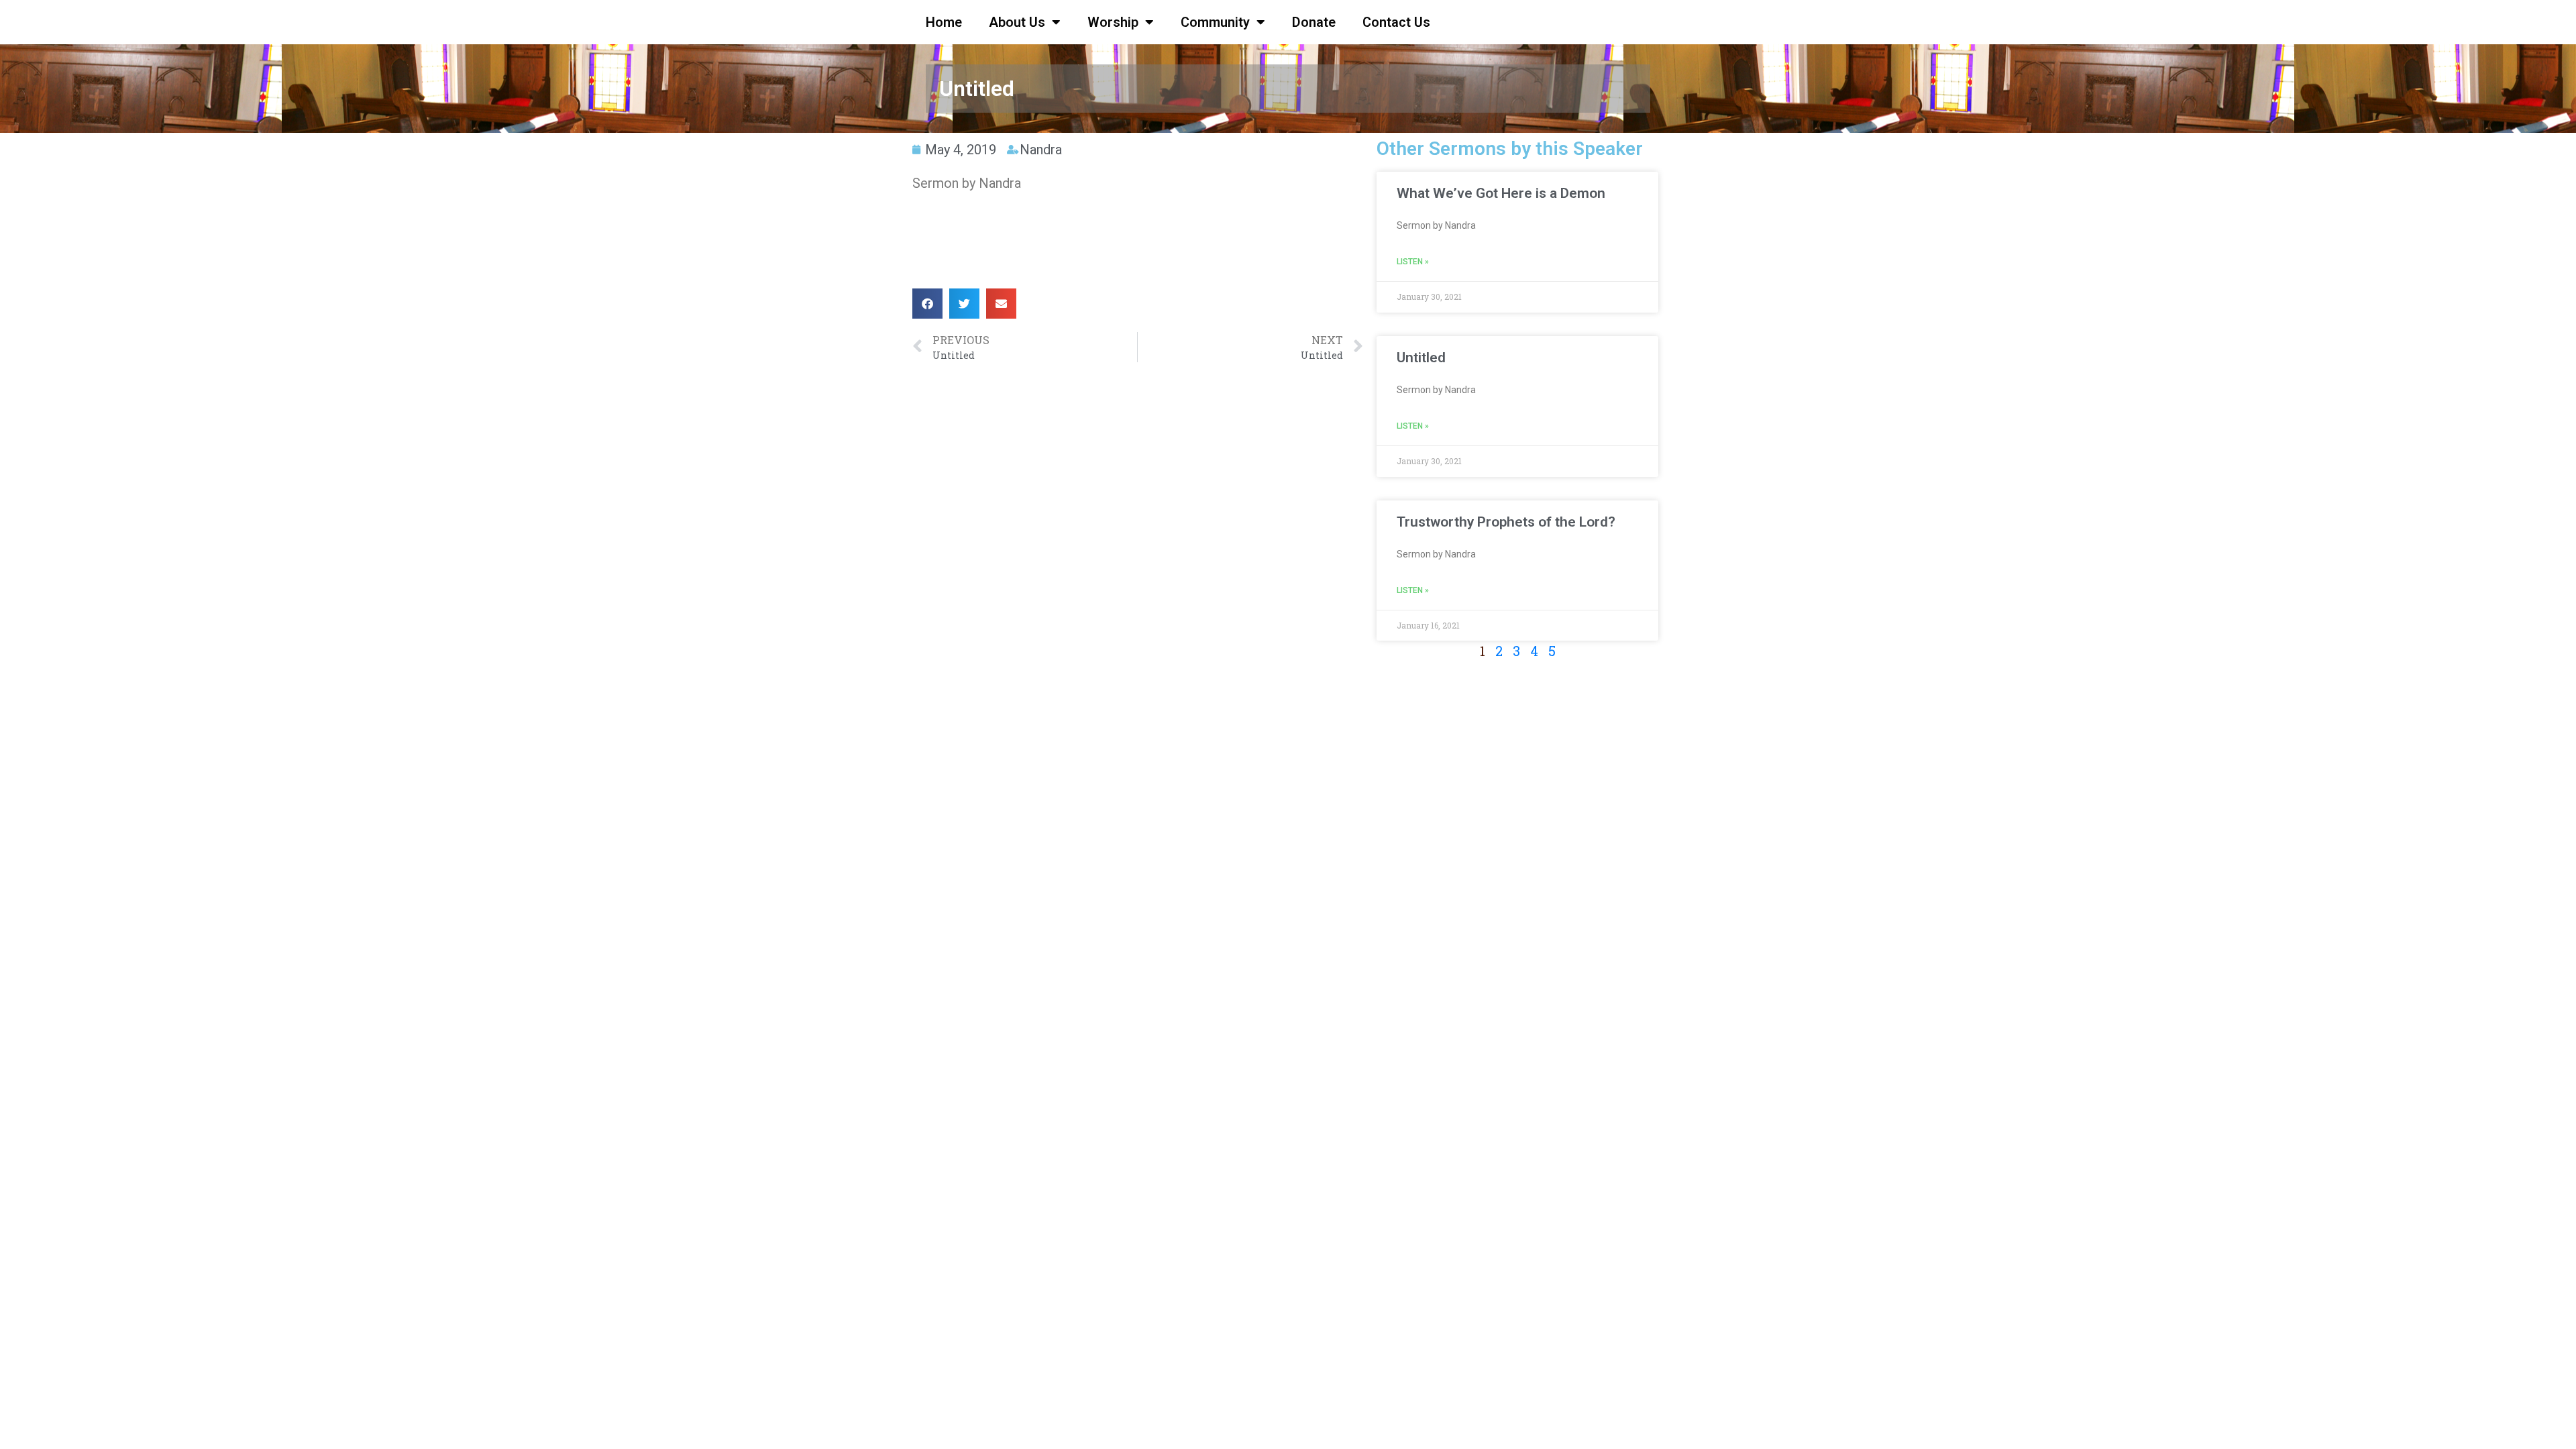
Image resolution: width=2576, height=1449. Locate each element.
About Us (1017, 22)
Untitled (1421, 358)
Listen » (1413, 262)
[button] (927, 304)
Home (944, 22)
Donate (1314, 22)
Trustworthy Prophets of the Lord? (1506, 522)
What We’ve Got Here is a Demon (1501, 193)
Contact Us (1396, 22)
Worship (1113, 22)
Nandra (1041, 150)
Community (1215, 22)
